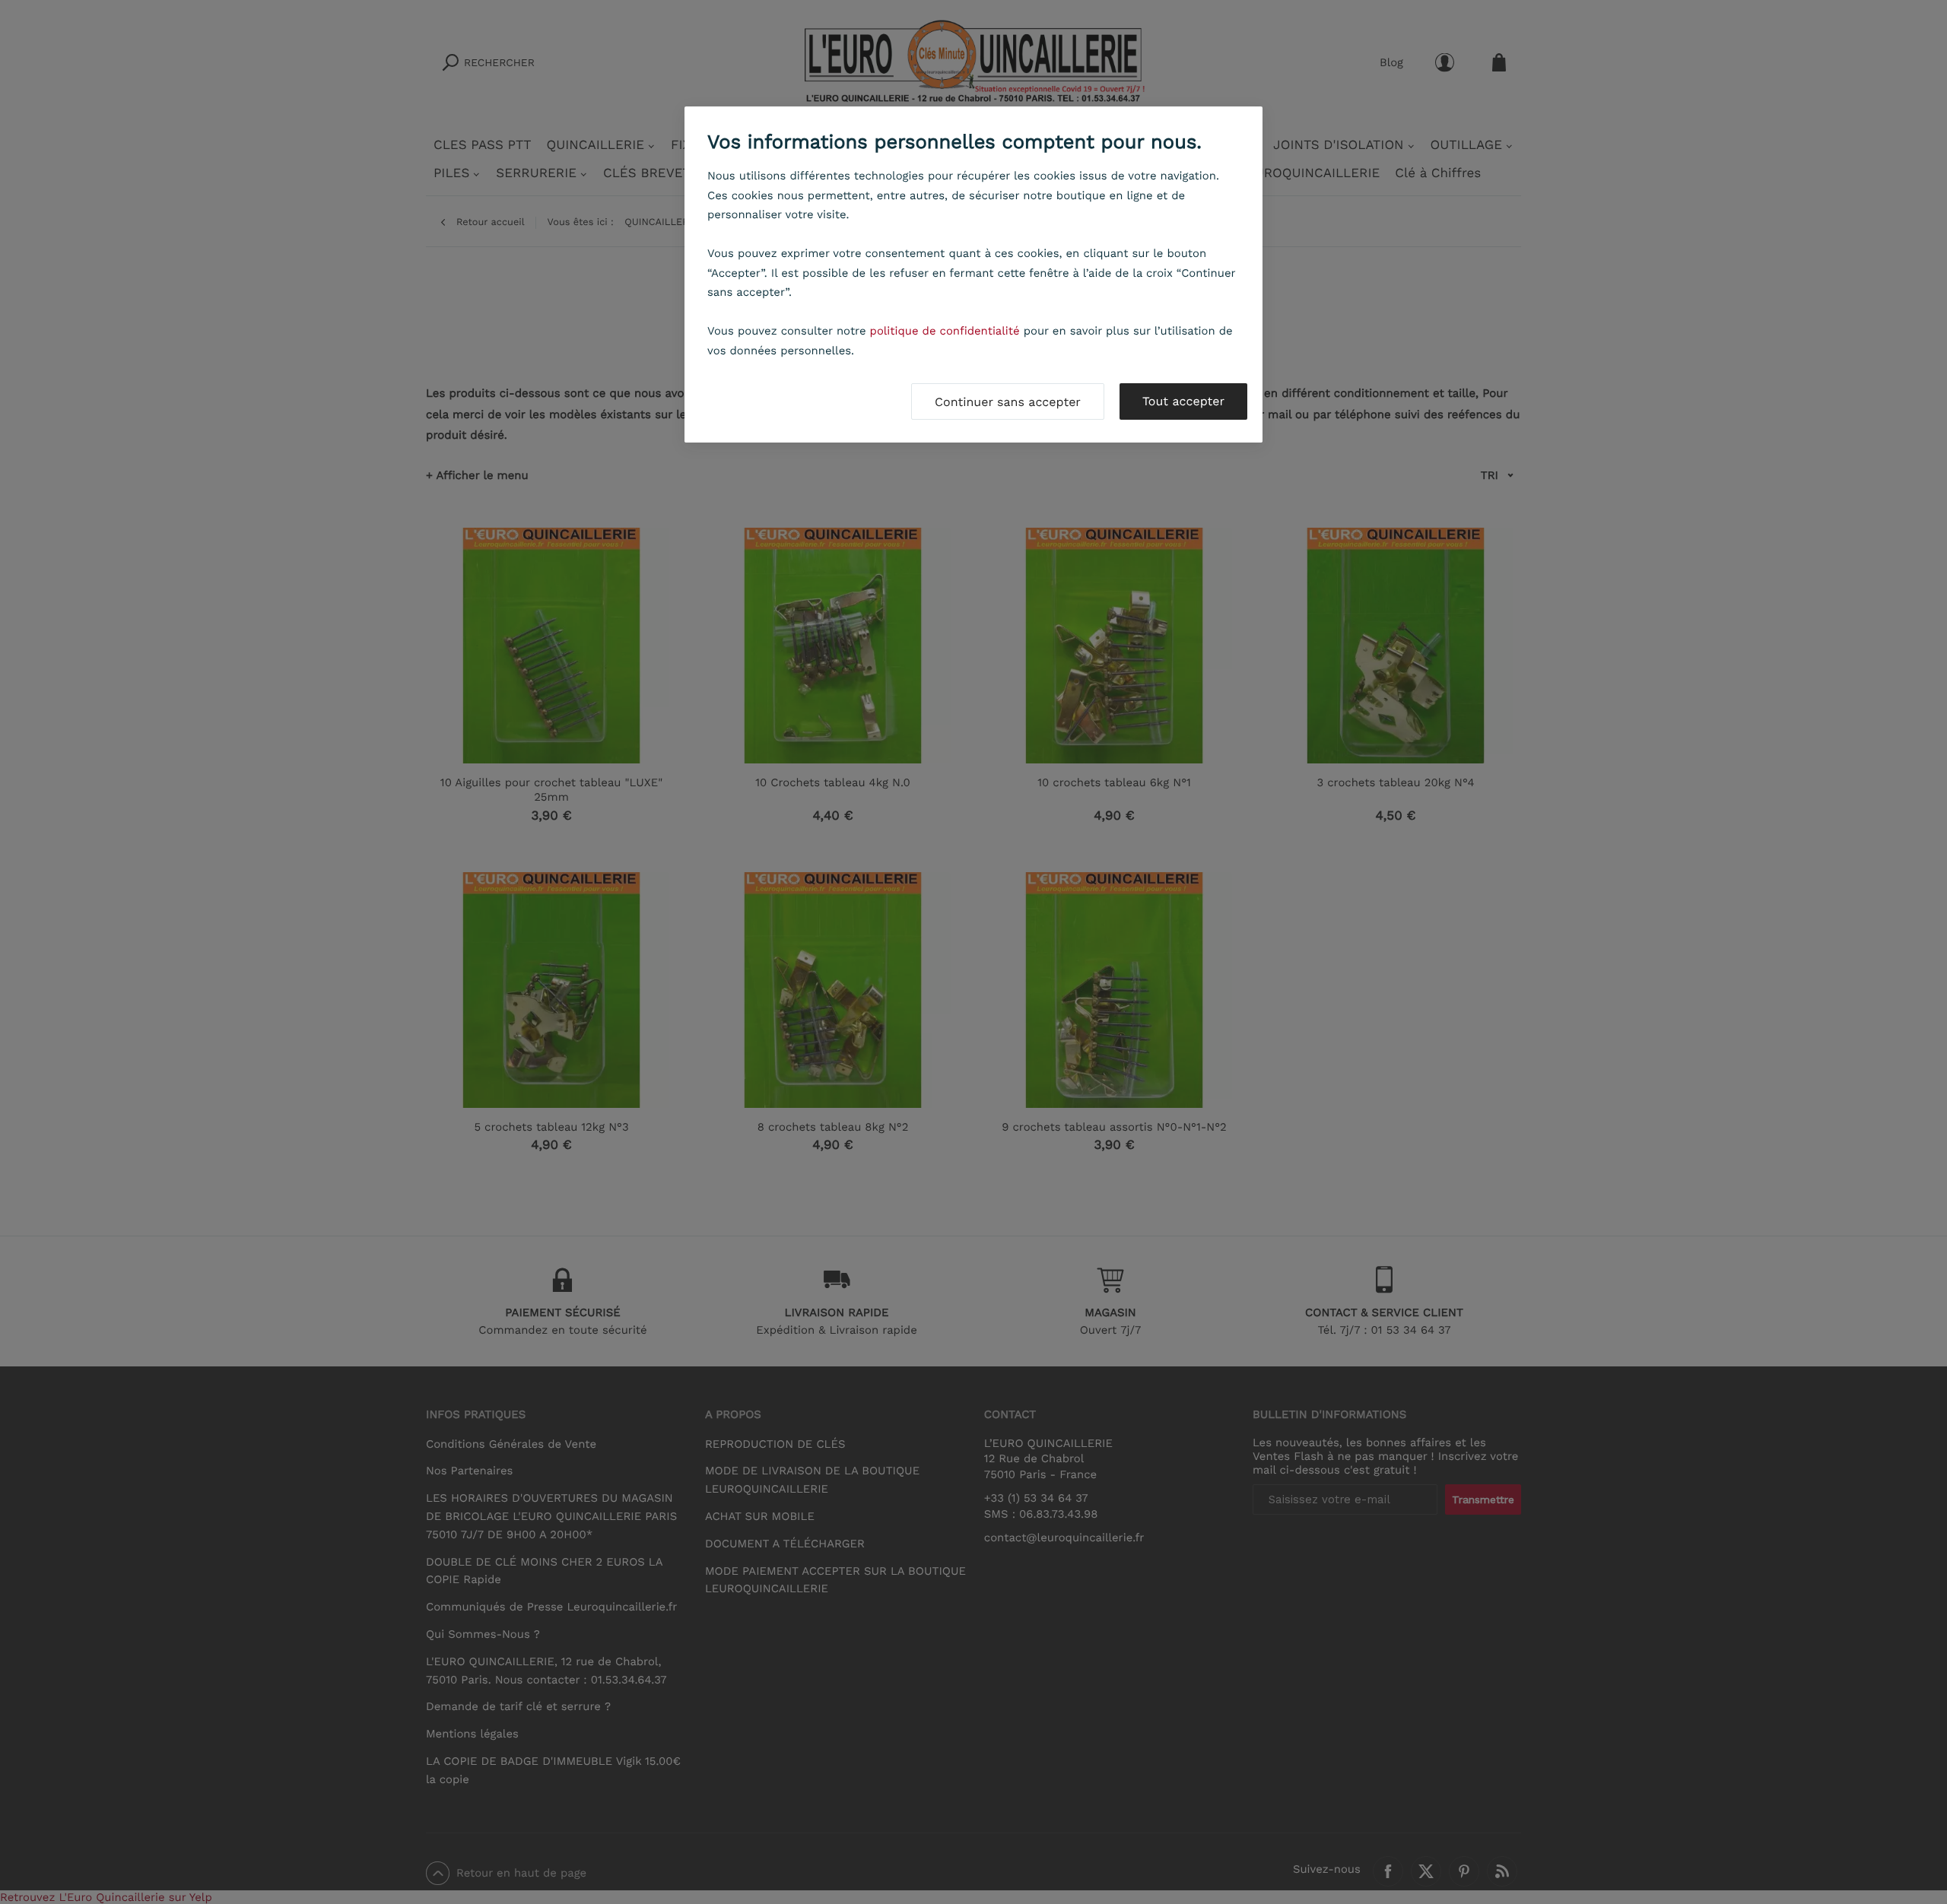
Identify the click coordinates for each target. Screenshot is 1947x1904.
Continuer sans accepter (1008, 402)
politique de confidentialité (945, 331)
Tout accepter (1183, 401)
